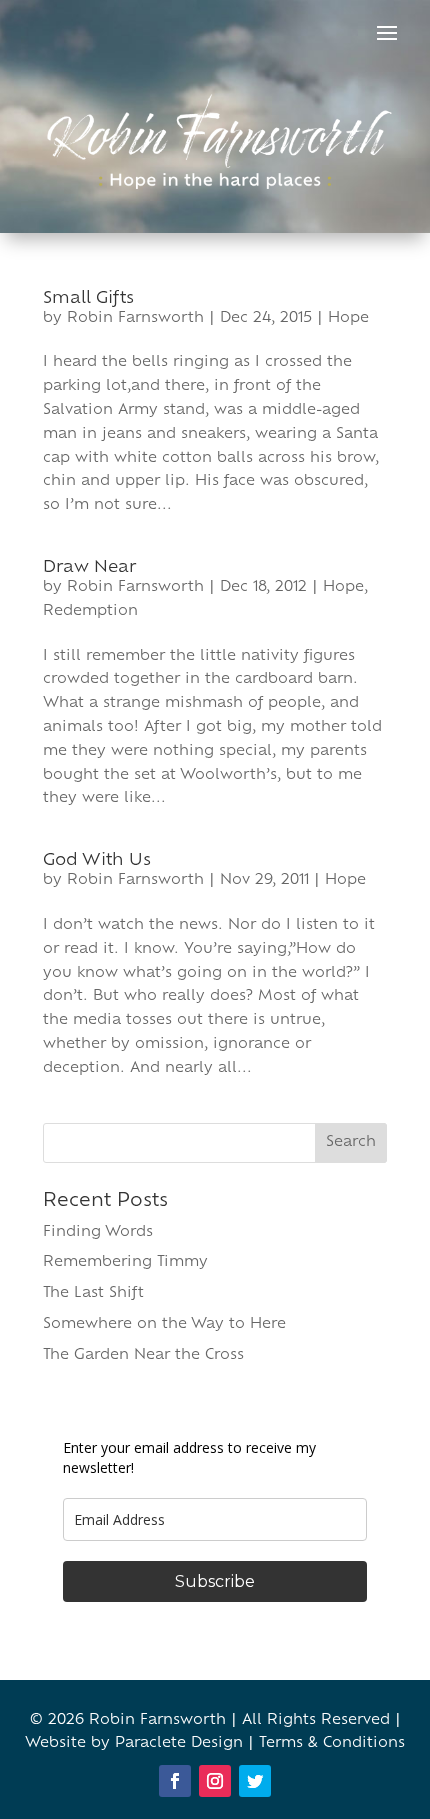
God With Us (97, 861)
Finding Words (98, 1232)
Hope (348, 318)
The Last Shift (93, 1293)
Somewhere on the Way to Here (164, 1324)
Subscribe (215, 1581)
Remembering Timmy (125, 1262)
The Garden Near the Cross (143, 1355)
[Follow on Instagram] (215, 1781)
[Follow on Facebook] (175, 1781)
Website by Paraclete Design (134, 1743)
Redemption (90, 611)
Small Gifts (88, 299)
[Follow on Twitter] (255, 1781)
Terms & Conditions (332, 1743)
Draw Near (89, 568)
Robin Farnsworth (135, 318)
